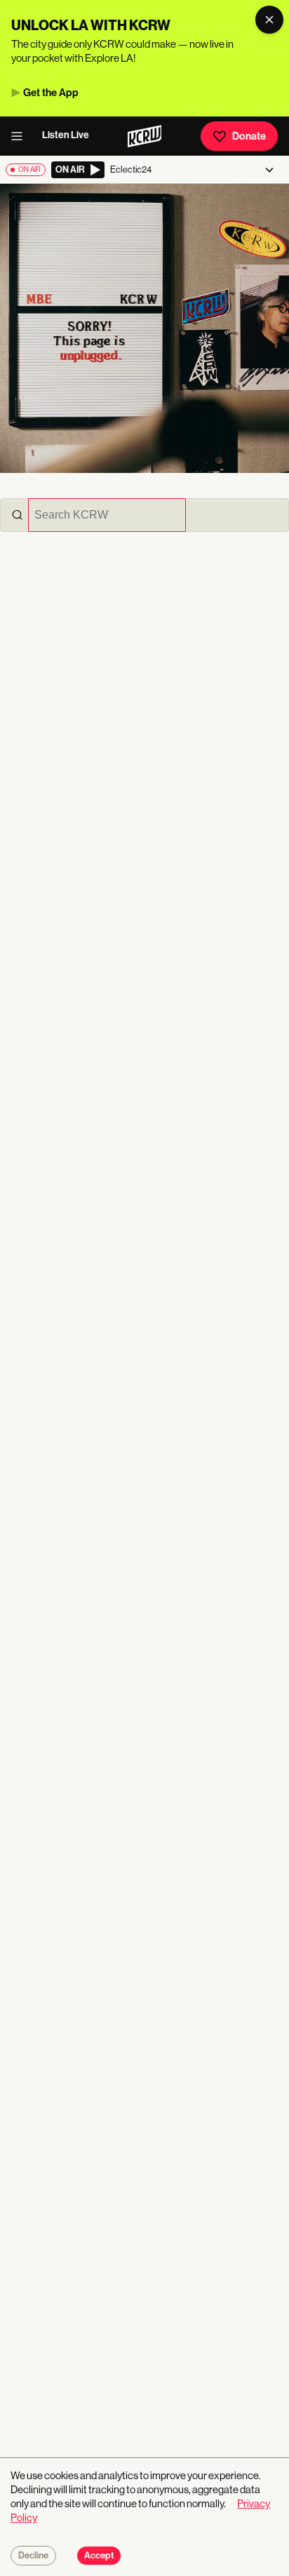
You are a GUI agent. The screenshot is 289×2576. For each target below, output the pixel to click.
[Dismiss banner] (269, 20)
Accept (99, 2556)
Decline (33, 2556)
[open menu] (21, 136)
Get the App (51, 93)
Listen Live (66, 135)
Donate (249, 136)
